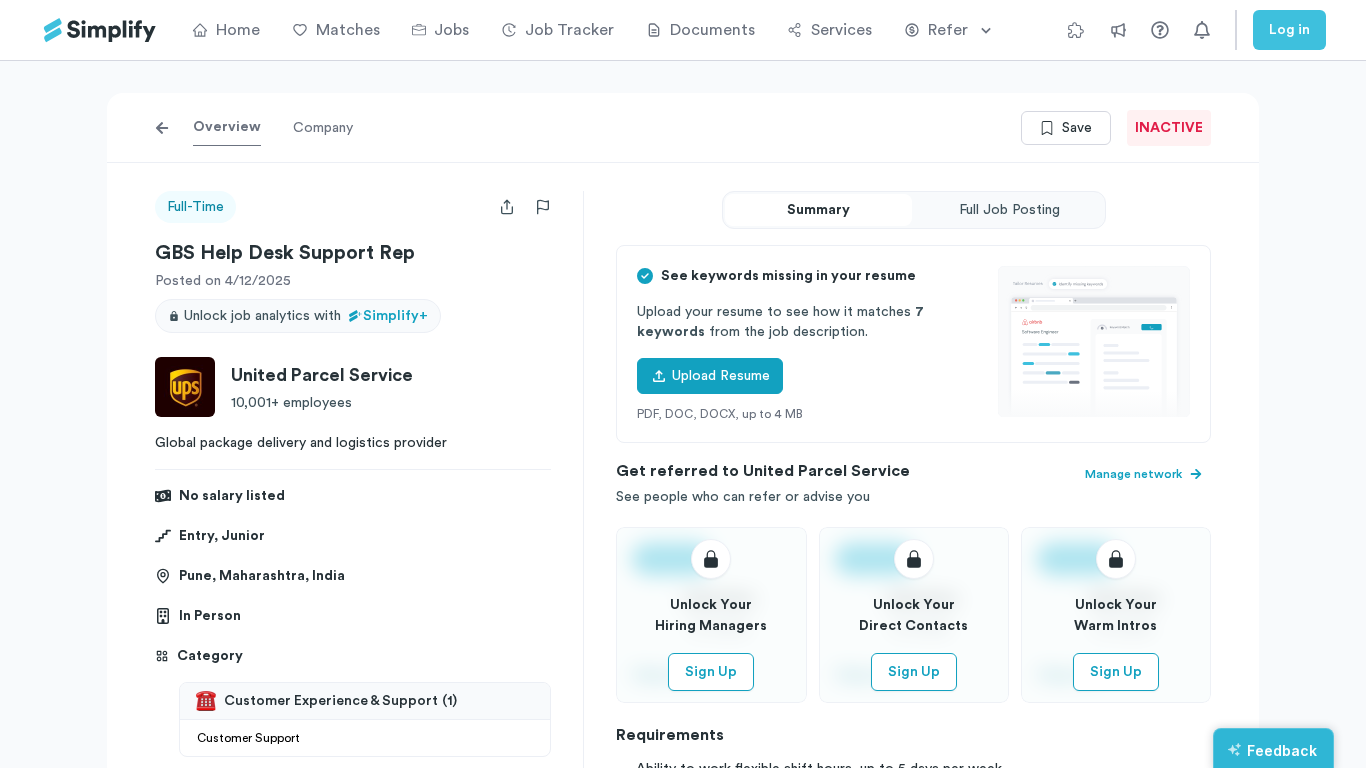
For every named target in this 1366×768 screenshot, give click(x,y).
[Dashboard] (100, 30)
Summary (818, 210)
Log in (1289, 30)
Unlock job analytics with (306, 316)
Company (323, 128)
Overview (227, 127)
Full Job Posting (1009, 210)
